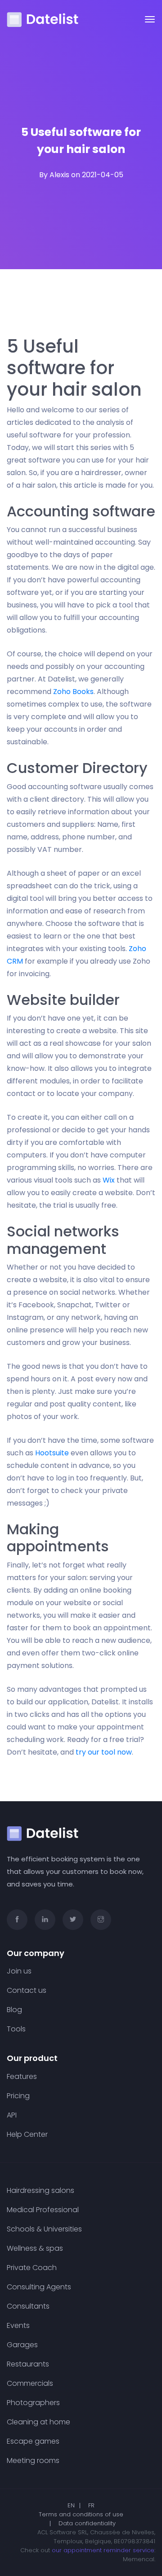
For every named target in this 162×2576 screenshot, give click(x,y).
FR (91, 2505)
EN (71, 2505)
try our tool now (104, 1752)
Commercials (30, 2384)
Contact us (27, 1991)
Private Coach (32, 2268)
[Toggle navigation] (150, 19)
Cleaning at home (38, 2422)
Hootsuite (52, 1453)
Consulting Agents (39, 2287)
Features (22, 2077)
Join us (19, 1971)
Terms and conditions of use (81, 2514)
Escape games (33, 2441)
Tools (16, 2029)
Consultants (28, 2306)
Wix (109, 1180)
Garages (22, 2345)
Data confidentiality (87, 2523)
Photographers (33, 2403)
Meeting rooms (33, 2461)
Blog (14, 2010)
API (12, 2115)
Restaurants (28, 2364)
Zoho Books (73, 692)
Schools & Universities (44, 2229)
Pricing (18, 2096)
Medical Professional (43, 2210)
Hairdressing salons (40, 2191)
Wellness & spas (35, 2249)
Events (18, 2326)
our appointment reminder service (103, 2550)
